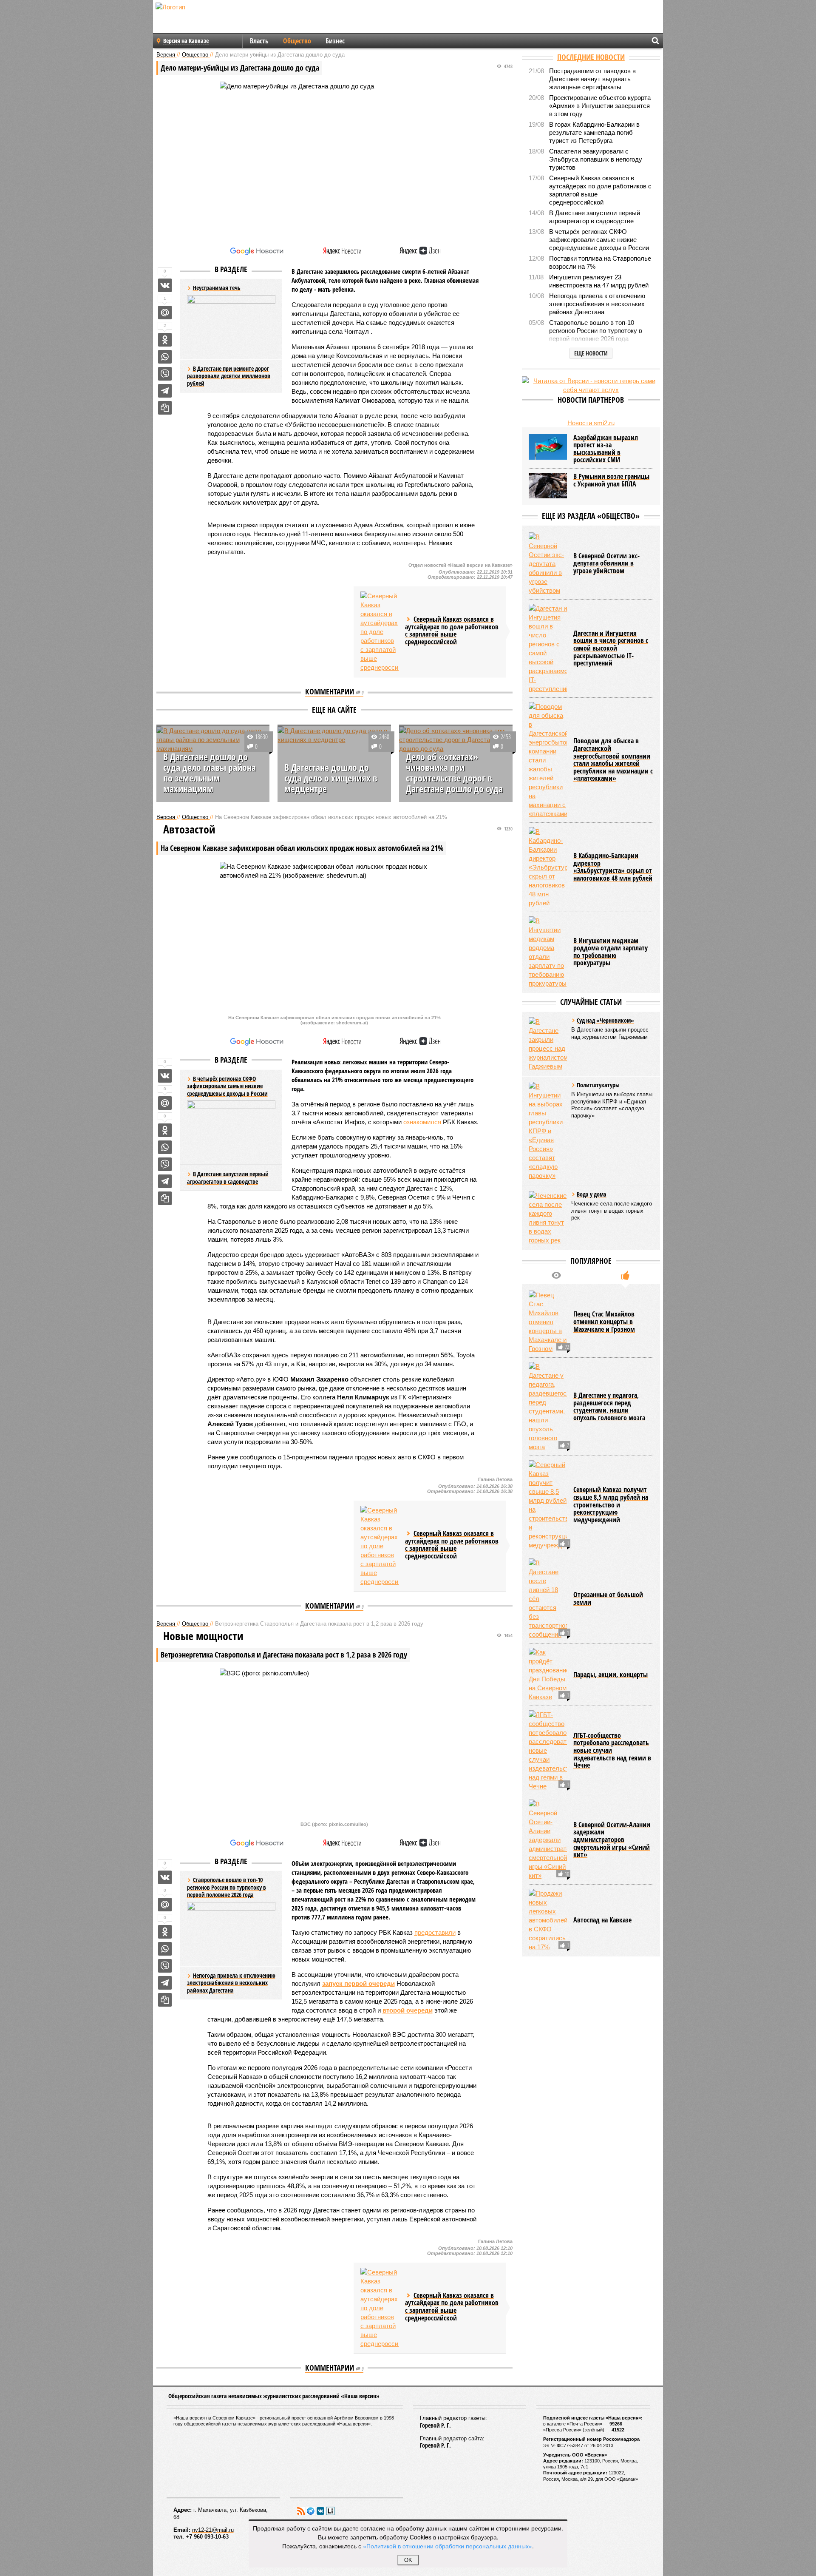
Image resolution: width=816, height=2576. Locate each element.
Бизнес (335, 41)
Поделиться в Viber (165, 374)
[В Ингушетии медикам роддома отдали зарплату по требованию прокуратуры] (548, 952)
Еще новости (591, 353)
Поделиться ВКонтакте (165, 285)
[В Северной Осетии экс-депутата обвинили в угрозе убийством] (548, 564)
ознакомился (422, 1122)
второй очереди (408, 2010)
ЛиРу (330, 2511)
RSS (301, 2511)
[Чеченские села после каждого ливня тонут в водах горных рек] (548, 1218)
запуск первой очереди (358, 1983)
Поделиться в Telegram (165, 391)
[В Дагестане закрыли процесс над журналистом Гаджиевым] (548, 1044)
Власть (259, 41)
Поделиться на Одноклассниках (165, 340)
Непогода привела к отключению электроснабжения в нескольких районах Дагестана (231, 1983)
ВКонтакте (320, 2511)
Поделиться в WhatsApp (165, 357)
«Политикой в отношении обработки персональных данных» (448, 2546)
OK (408, 2560)
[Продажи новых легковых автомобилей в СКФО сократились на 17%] (548, 1920)
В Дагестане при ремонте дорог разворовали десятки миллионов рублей (229, 376)
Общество (297, 41)
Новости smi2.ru (591, 423)
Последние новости (591, 57)
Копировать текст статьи (165, 408)
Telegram (311, 2511)
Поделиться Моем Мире (165, 313)
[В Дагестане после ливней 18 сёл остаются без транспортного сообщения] (548, 1599)
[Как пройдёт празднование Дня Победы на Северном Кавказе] (548, 1675)
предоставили (435, 1932)
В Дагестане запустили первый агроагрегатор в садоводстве (228, 1178)
